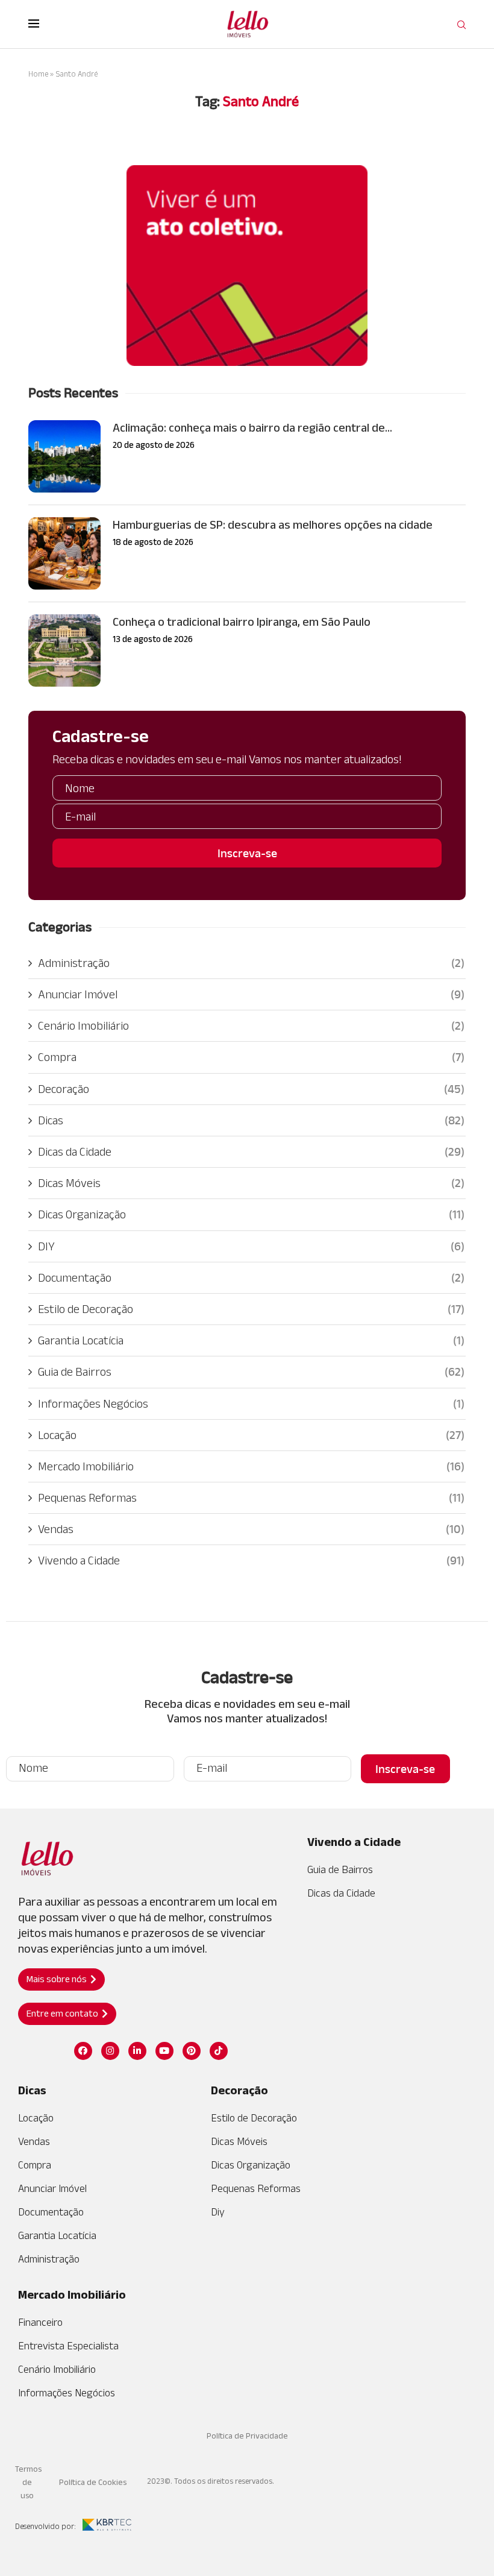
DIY (251, 1246)
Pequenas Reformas (251, 1497)
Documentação (251, 1277)
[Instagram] (110, 2051)
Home (38, 74)
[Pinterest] (192, 2051)
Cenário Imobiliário (251, 1025)
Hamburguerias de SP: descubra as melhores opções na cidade (273, 524)
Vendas (251, 1529)
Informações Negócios (251, 1403)
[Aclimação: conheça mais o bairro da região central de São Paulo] (64, 456)
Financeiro (40, 2322)
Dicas (251, 1120)
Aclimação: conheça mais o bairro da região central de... (252, 427)
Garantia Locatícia (251, 1340)
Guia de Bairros (251, 1371)
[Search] (461, 25)
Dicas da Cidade (251, 1151)
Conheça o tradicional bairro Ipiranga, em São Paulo (242, 622)
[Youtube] (164, 2051)
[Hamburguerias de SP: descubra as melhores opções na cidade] (64, 553)
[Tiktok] (219, 2051)
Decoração (251, 1089)
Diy (218, 2212)
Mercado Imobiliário (251, 1466)
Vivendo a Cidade (251, 1560)
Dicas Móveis (251, 1183)
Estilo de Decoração (251, 1309)
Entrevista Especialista (68, 2346)
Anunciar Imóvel (251, 994)
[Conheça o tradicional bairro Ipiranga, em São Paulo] (64, 650)
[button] (61, 1979)
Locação (251, 1435)
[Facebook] (83, 2051)
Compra (251, 1057)
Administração (251, 963)
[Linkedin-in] (137, 2051)
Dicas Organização (251, 1214)
